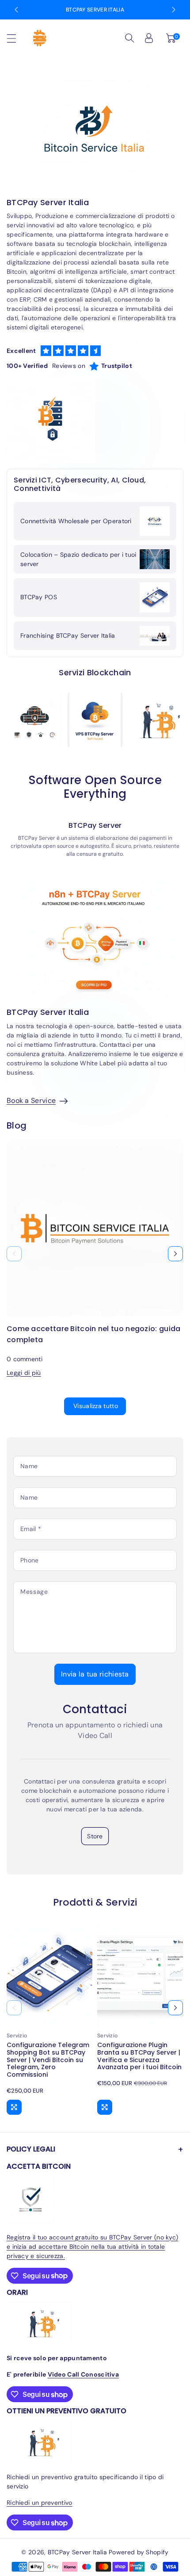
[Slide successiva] (174, 10)
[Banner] (34, 720)
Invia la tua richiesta (95, 1674)
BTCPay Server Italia (95, 10)
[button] (15, 38)
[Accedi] (149, 38)
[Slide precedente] (16, 10)
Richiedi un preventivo (40, 2503)
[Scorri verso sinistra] (14, 1254)
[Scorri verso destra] (175, 1254)
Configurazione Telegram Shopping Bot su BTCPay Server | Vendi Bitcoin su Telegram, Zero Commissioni (48, 2060)
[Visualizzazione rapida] (14, 2107)
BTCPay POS (39, 597)
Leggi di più (24, 1373)
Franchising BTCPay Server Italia (68, 635)
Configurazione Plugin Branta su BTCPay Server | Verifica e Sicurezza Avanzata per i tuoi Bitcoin (139, 2056)
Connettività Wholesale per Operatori (76, 521)
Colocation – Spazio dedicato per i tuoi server (78, 559)
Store (95, 1836)
